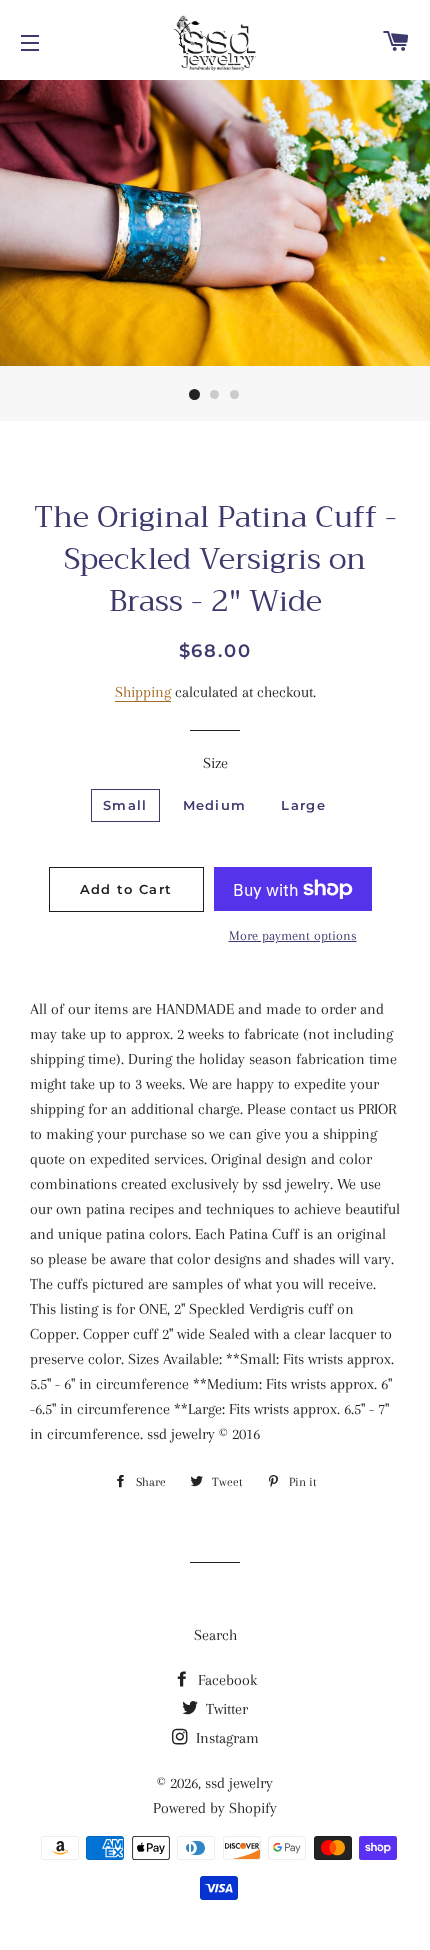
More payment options (293, 935)
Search (215, 1635)
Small (125, 805)
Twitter (225, 1709)
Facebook (225, 1680)
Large (303, 805)
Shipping (143, 692)
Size (215, 763)
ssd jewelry (239, 1783)
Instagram (225, 1738)
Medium (215, 805)
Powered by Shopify (215, 1808)
